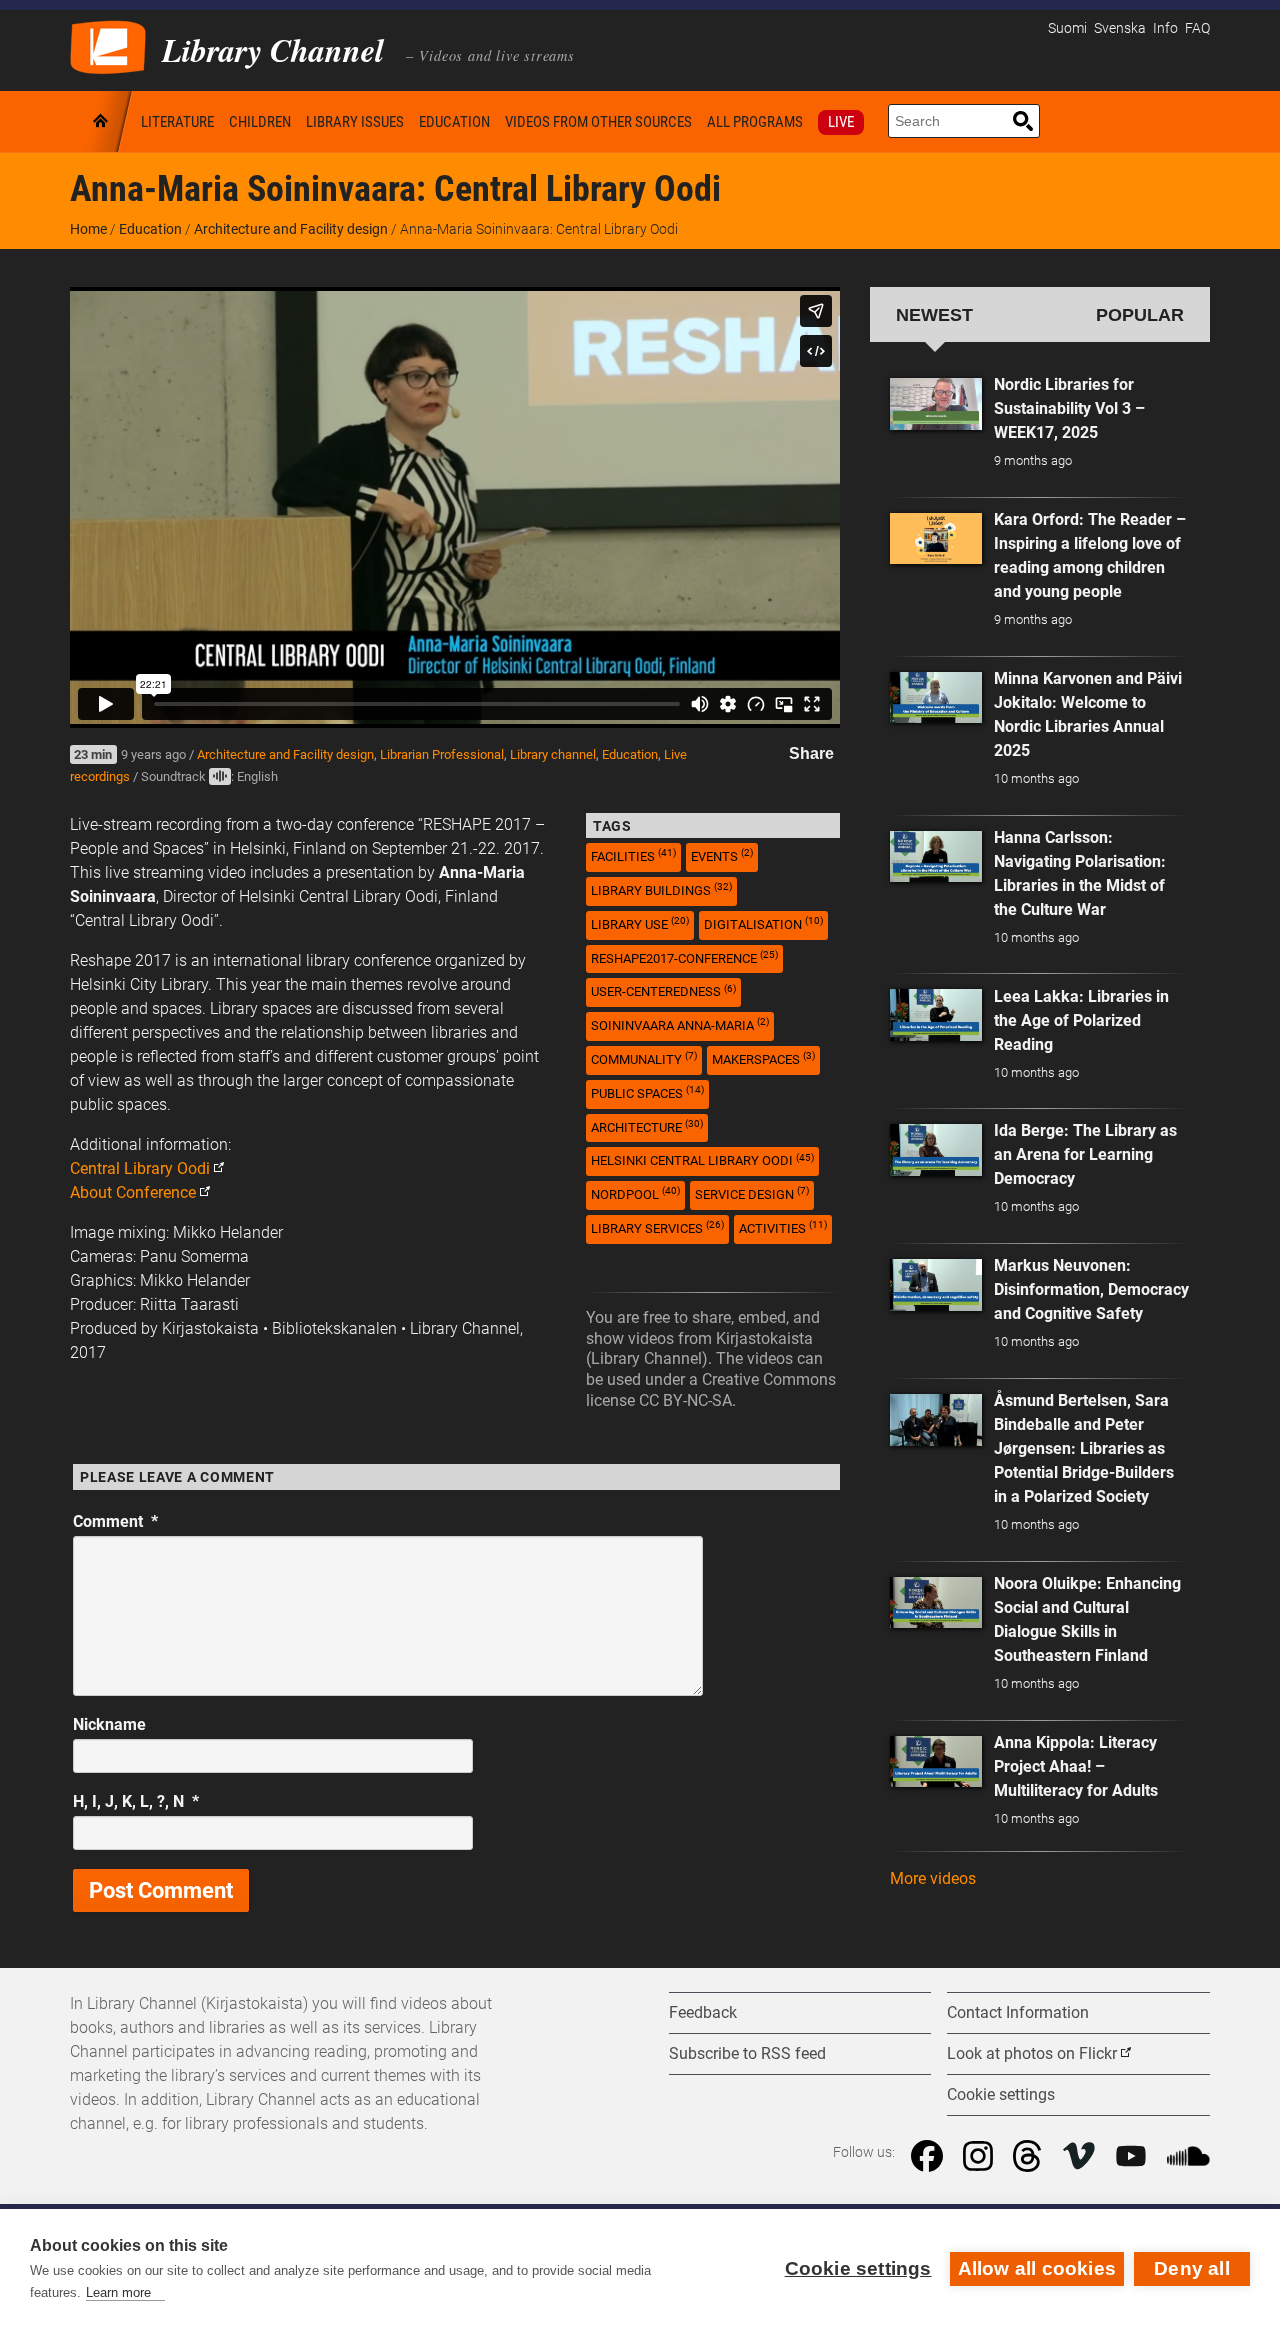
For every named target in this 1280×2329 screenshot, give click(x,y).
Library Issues (355, 122)
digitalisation (763, 923)
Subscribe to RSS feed (747, 2053)
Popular (1140, 314)
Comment (115, 1521)
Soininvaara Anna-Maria (680, 1024)
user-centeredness (663, 991)
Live (841, 122)
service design (752, 1193)
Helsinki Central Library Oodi (702, 1160)
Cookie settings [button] (1001, 2094)
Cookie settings (858, 2268)
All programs (755, 122)
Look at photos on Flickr (1032, 2053)
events (722, 855)
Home (102, 121)
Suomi (1067, 28)
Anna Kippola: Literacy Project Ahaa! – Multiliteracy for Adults (1076, 1766)
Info (1165, 28)
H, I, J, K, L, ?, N (136, 1801)
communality (644, 1058)
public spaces (647, 1092)
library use (640, 923)
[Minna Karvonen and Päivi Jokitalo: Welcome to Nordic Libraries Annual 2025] (936, 698)
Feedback (703, 2012)
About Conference (133, 1192)
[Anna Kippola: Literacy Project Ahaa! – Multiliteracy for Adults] (936, 1762)
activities (783, 1227)
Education (454, 122)
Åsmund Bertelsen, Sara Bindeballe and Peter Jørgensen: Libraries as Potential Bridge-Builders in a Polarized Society (1084, 1448)
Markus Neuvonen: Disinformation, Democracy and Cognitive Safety (1091, 1289)
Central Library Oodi (140, 1168)
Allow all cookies (1037, 2268)
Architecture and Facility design (291, 229)
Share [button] (811, 753)
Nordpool (635, 1193)
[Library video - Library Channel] (108, 45)
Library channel (553, 754)
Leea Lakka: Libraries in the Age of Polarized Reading (1081, 1020)
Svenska (1120, 28)
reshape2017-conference (684, 957)
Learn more (118, 2292)
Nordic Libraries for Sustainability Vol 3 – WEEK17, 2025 (1069, 408)
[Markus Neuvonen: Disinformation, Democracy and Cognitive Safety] (936, 1285)
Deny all (1192, 2268)
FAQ (1197, 28)
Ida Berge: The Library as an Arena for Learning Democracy (1085, 1154)
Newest (934, 314)
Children (260, 122)
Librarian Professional (442, 754)
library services (657, 1227)
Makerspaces (763, 1058)
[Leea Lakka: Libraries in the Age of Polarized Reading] (936, 1015)
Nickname (109, 1724)
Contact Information (1018, 2012)
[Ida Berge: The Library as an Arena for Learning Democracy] (936, 1150)
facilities (633, 855)
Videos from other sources (598, 122)
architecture (647, 1126)
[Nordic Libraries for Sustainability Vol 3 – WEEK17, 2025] (936, 404)
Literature (177, 122)
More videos (933, 1878)
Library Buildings (661, 889)
